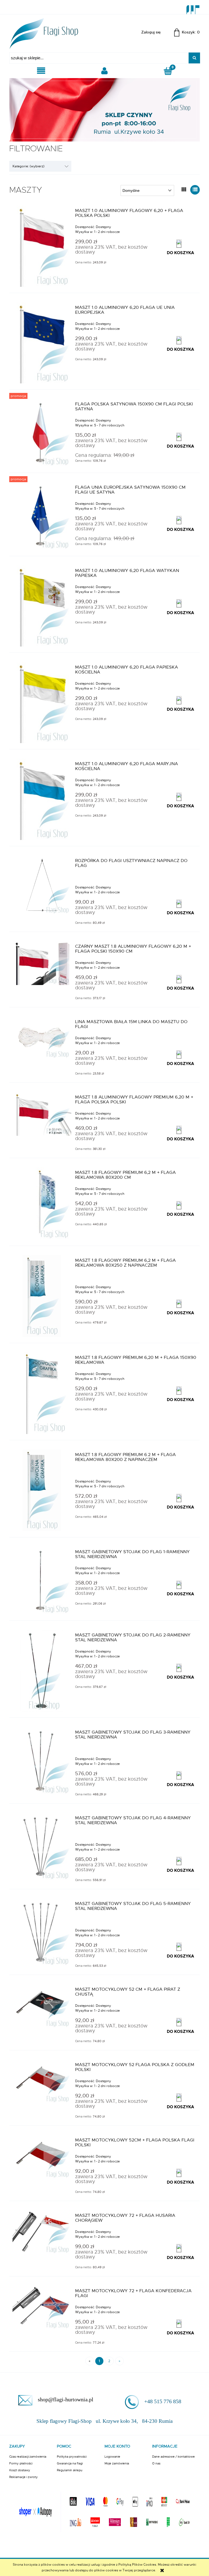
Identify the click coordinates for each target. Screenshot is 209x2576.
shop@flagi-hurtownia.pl (66, 2399)
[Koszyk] (168, 71)
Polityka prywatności (72, 2457)
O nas (156, 2463)
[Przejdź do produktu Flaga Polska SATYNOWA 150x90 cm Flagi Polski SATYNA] (42, 433)
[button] (41, 71)
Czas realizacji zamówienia (28, 2457)
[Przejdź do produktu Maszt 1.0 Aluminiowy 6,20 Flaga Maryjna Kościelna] (42, 799)
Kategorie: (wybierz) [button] (28, 166)
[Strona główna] (44, 32)
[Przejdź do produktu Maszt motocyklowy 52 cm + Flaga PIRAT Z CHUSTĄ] (42, 2006)
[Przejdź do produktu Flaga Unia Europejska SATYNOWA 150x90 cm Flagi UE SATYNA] (42, 516)
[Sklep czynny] (104, 109)
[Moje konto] (104, 71)
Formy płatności (21, 2463)
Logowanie (112, 2457)
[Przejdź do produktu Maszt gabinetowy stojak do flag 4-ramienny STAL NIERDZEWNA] (42, 1847)
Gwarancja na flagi (70, 2463)
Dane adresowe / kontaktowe (173, 2457)
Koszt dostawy (20, 2470)
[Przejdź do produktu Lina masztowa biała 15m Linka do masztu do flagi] (42, 1038)
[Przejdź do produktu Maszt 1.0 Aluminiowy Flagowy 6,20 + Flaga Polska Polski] (42, 246)
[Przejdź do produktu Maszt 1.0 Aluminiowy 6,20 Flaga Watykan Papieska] (42, 606)
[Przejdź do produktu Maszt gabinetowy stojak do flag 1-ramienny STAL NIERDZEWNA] (42, 1581)
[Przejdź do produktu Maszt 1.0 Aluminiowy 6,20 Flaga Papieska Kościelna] (42, 703)
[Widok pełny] (195, 190)
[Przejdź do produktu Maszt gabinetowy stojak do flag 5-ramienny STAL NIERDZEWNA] (42, 1932)
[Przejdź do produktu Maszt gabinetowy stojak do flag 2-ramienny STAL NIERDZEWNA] (42, 1671)
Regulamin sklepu (70, 2470)
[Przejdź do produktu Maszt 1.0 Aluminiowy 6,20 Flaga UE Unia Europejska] (42, 343)
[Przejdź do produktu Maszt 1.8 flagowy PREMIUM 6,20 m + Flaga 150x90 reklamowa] (42, 1393)
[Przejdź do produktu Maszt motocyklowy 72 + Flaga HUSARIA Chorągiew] (42, 2232)
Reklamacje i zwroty (24, 2477)
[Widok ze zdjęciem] (184, 190)
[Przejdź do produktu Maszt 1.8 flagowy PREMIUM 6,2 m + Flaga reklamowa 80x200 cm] (42, 1204)
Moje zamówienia (117, 2463)
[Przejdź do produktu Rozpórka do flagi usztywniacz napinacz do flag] (42, 885)
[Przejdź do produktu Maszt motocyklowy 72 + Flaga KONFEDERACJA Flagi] (42, 2308)
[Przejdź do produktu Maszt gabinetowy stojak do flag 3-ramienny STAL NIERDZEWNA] (42, 1761)
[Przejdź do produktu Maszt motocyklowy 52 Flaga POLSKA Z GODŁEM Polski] (42, 2081)
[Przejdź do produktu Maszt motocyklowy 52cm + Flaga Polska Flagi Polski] (42, 2157)
